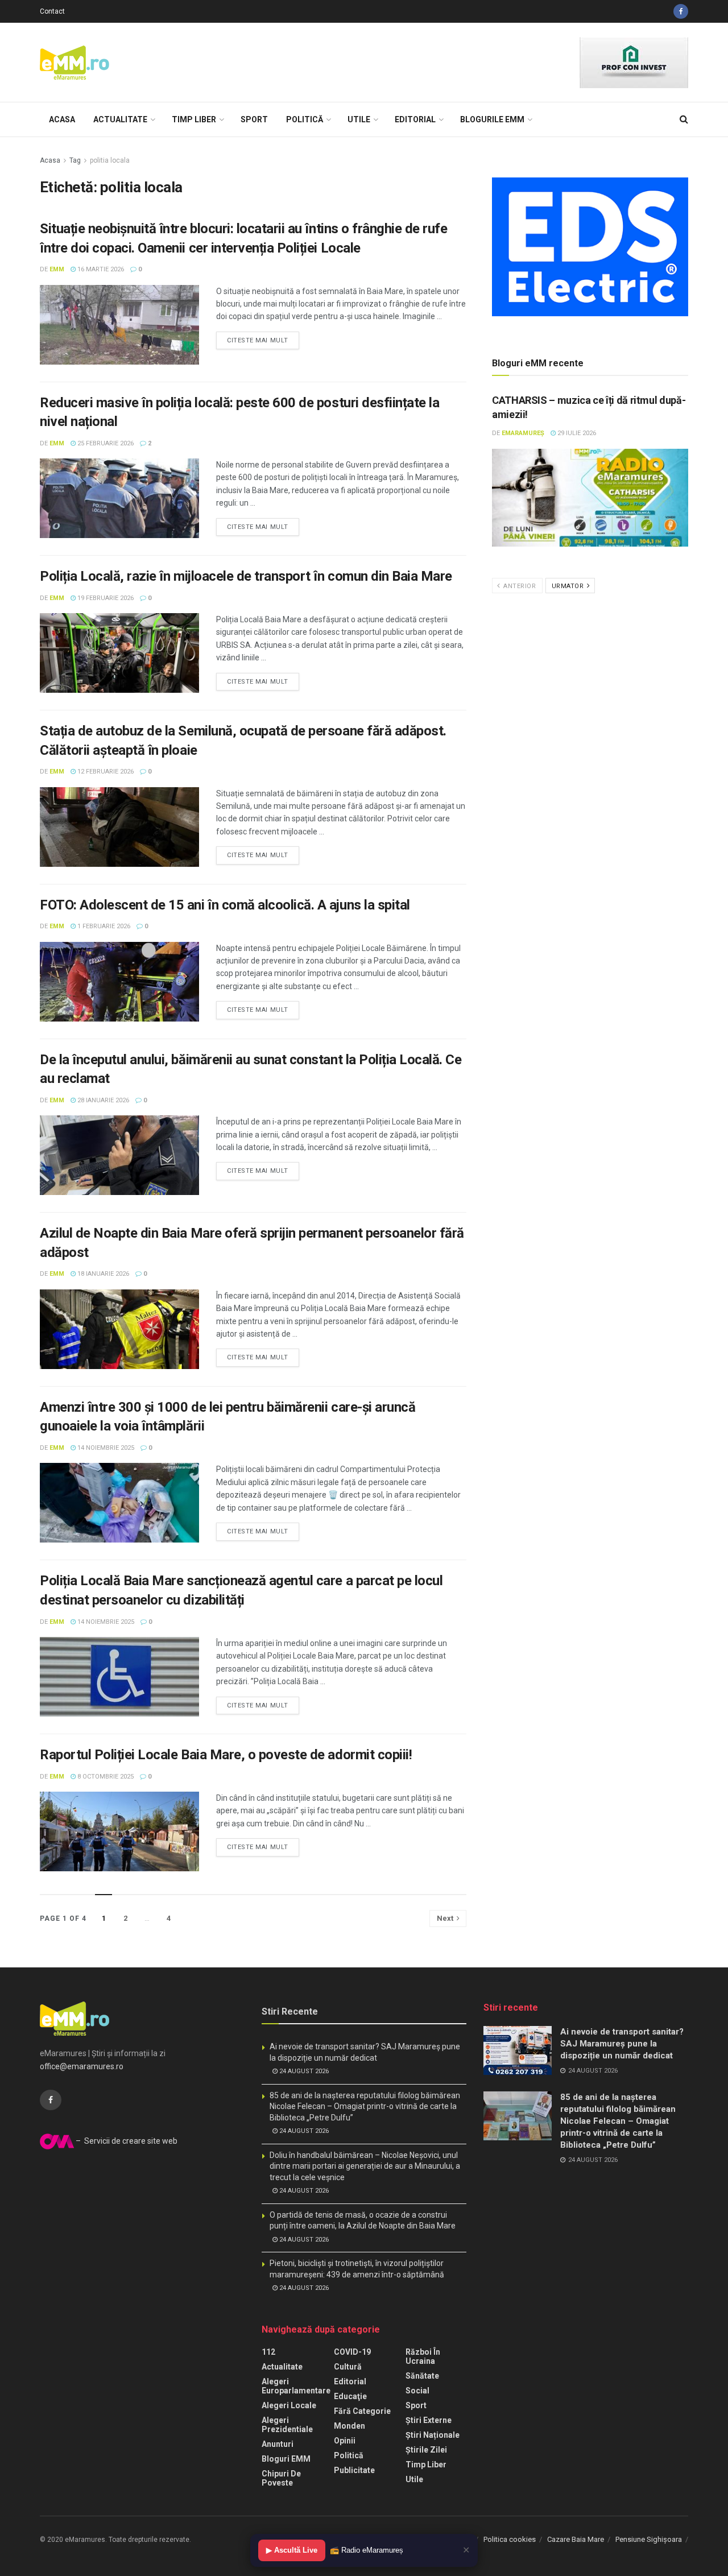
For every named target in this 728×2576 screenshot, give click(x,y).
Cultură (348, 2367)
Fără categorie (362, 2411)
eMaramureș (523, 433)
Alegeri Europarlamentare (296, 2386)
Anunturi (278, 2444)
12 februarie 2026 (105, 772)
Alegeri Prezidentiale (287, 2425)
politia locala (110, 160)
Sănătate (422, 2376)
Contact (52, 11)
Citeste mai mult (258, 340)
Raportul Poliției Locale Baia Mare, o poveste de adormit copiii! (226, 1755)
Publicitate (354, 2470)
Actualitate (120, 119)
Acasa (62, 119)
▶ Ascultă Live (292, 2550)
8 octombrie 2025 (105, 1777)
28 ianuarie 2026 (102, 1100)
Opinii (345, 2441)
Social (417, 2391)
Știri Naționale (433, 2435)
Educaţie (350, 2396)
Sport (254, 119)
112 (268, 2352)
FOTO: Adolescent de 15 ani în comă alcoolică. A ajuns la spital (225, 905)
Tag (75, 160)
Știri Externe (429, 2420)
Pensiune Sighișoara (649, 2539)
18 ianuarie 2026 (102, 1274)
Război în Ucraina (423, 2356)
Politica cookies (510, 2539)
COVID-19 (352, 2352)
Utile (359, 119)
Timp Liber (194, 119)
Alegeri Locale (289, 2405)
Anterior (519, 586)
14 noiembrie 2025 (105, 1448)
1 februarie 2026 (103, 926)
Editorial (415, 119)
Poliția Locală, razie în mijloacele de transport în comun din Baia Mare (246, 576)
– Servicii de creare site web (126, 2141)
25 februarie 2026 (105, 443)
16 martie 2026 (100, 269)
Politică (305, 119)
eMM (57, 269)
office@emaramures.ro (82, 2066)
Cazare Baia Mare (576, 2539)
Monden (349, 2426)
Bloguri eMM (286, 2459)
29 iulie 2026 (576, 433)
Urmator (569, 586)
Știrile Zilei (426, 2450)
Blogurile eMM (492, 119)
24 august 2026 (303, 2071)
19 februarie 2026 (105, 598)
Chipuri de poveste (281, 2478)
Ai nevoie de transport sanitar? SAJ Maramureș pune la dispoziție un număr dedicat (622, 2044)
